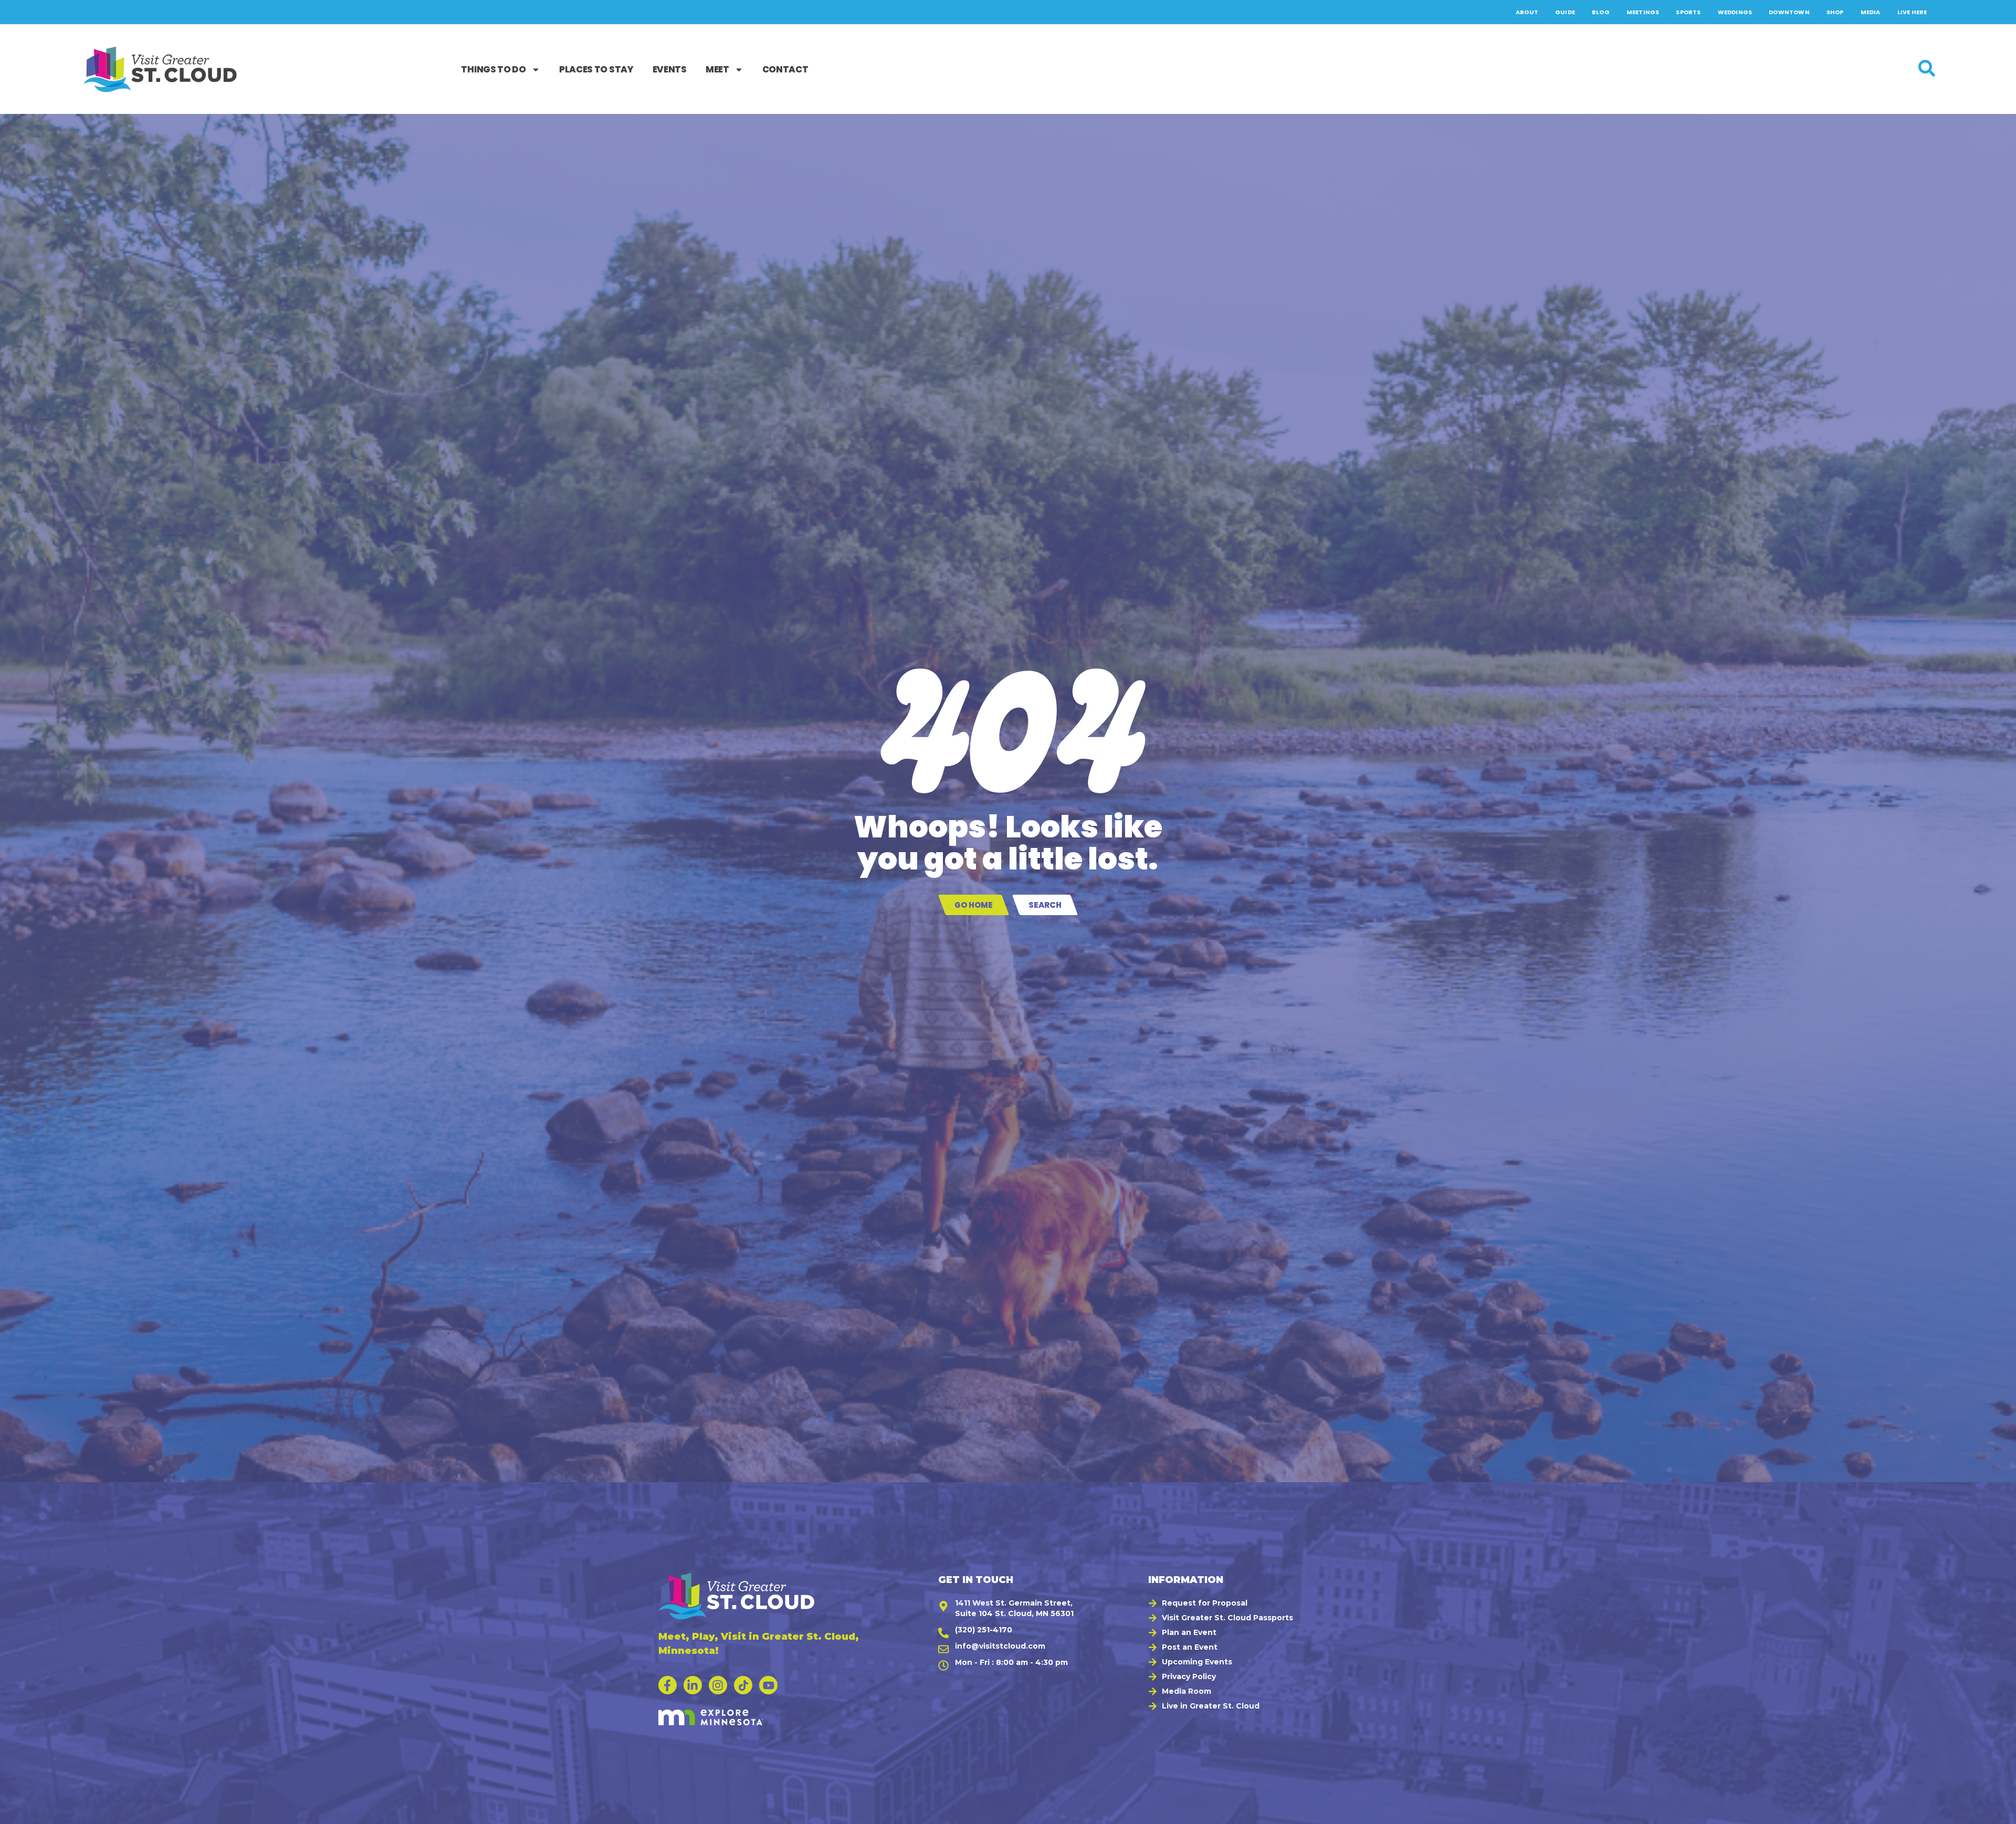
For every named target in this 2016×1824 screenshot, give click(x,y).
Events (670, 69)
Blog (1601, 12)
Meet (717, 69)
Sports (1688, 12)
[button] (1996, 1811)
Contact (785, 69)
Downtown (1789, 12)
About (1527, 12)
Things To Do (493, 69)
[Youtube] (768, 1685)
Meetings (1643, 12)
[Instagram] (718, 1685)
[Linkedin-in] (693, 1685)
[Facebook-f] (668, 1685)
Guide (1565, 12)
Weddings (1735, 12)
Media (1871, 12)
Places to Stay (596, 69)
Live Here (1912, 12)
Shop (1835, 12)
